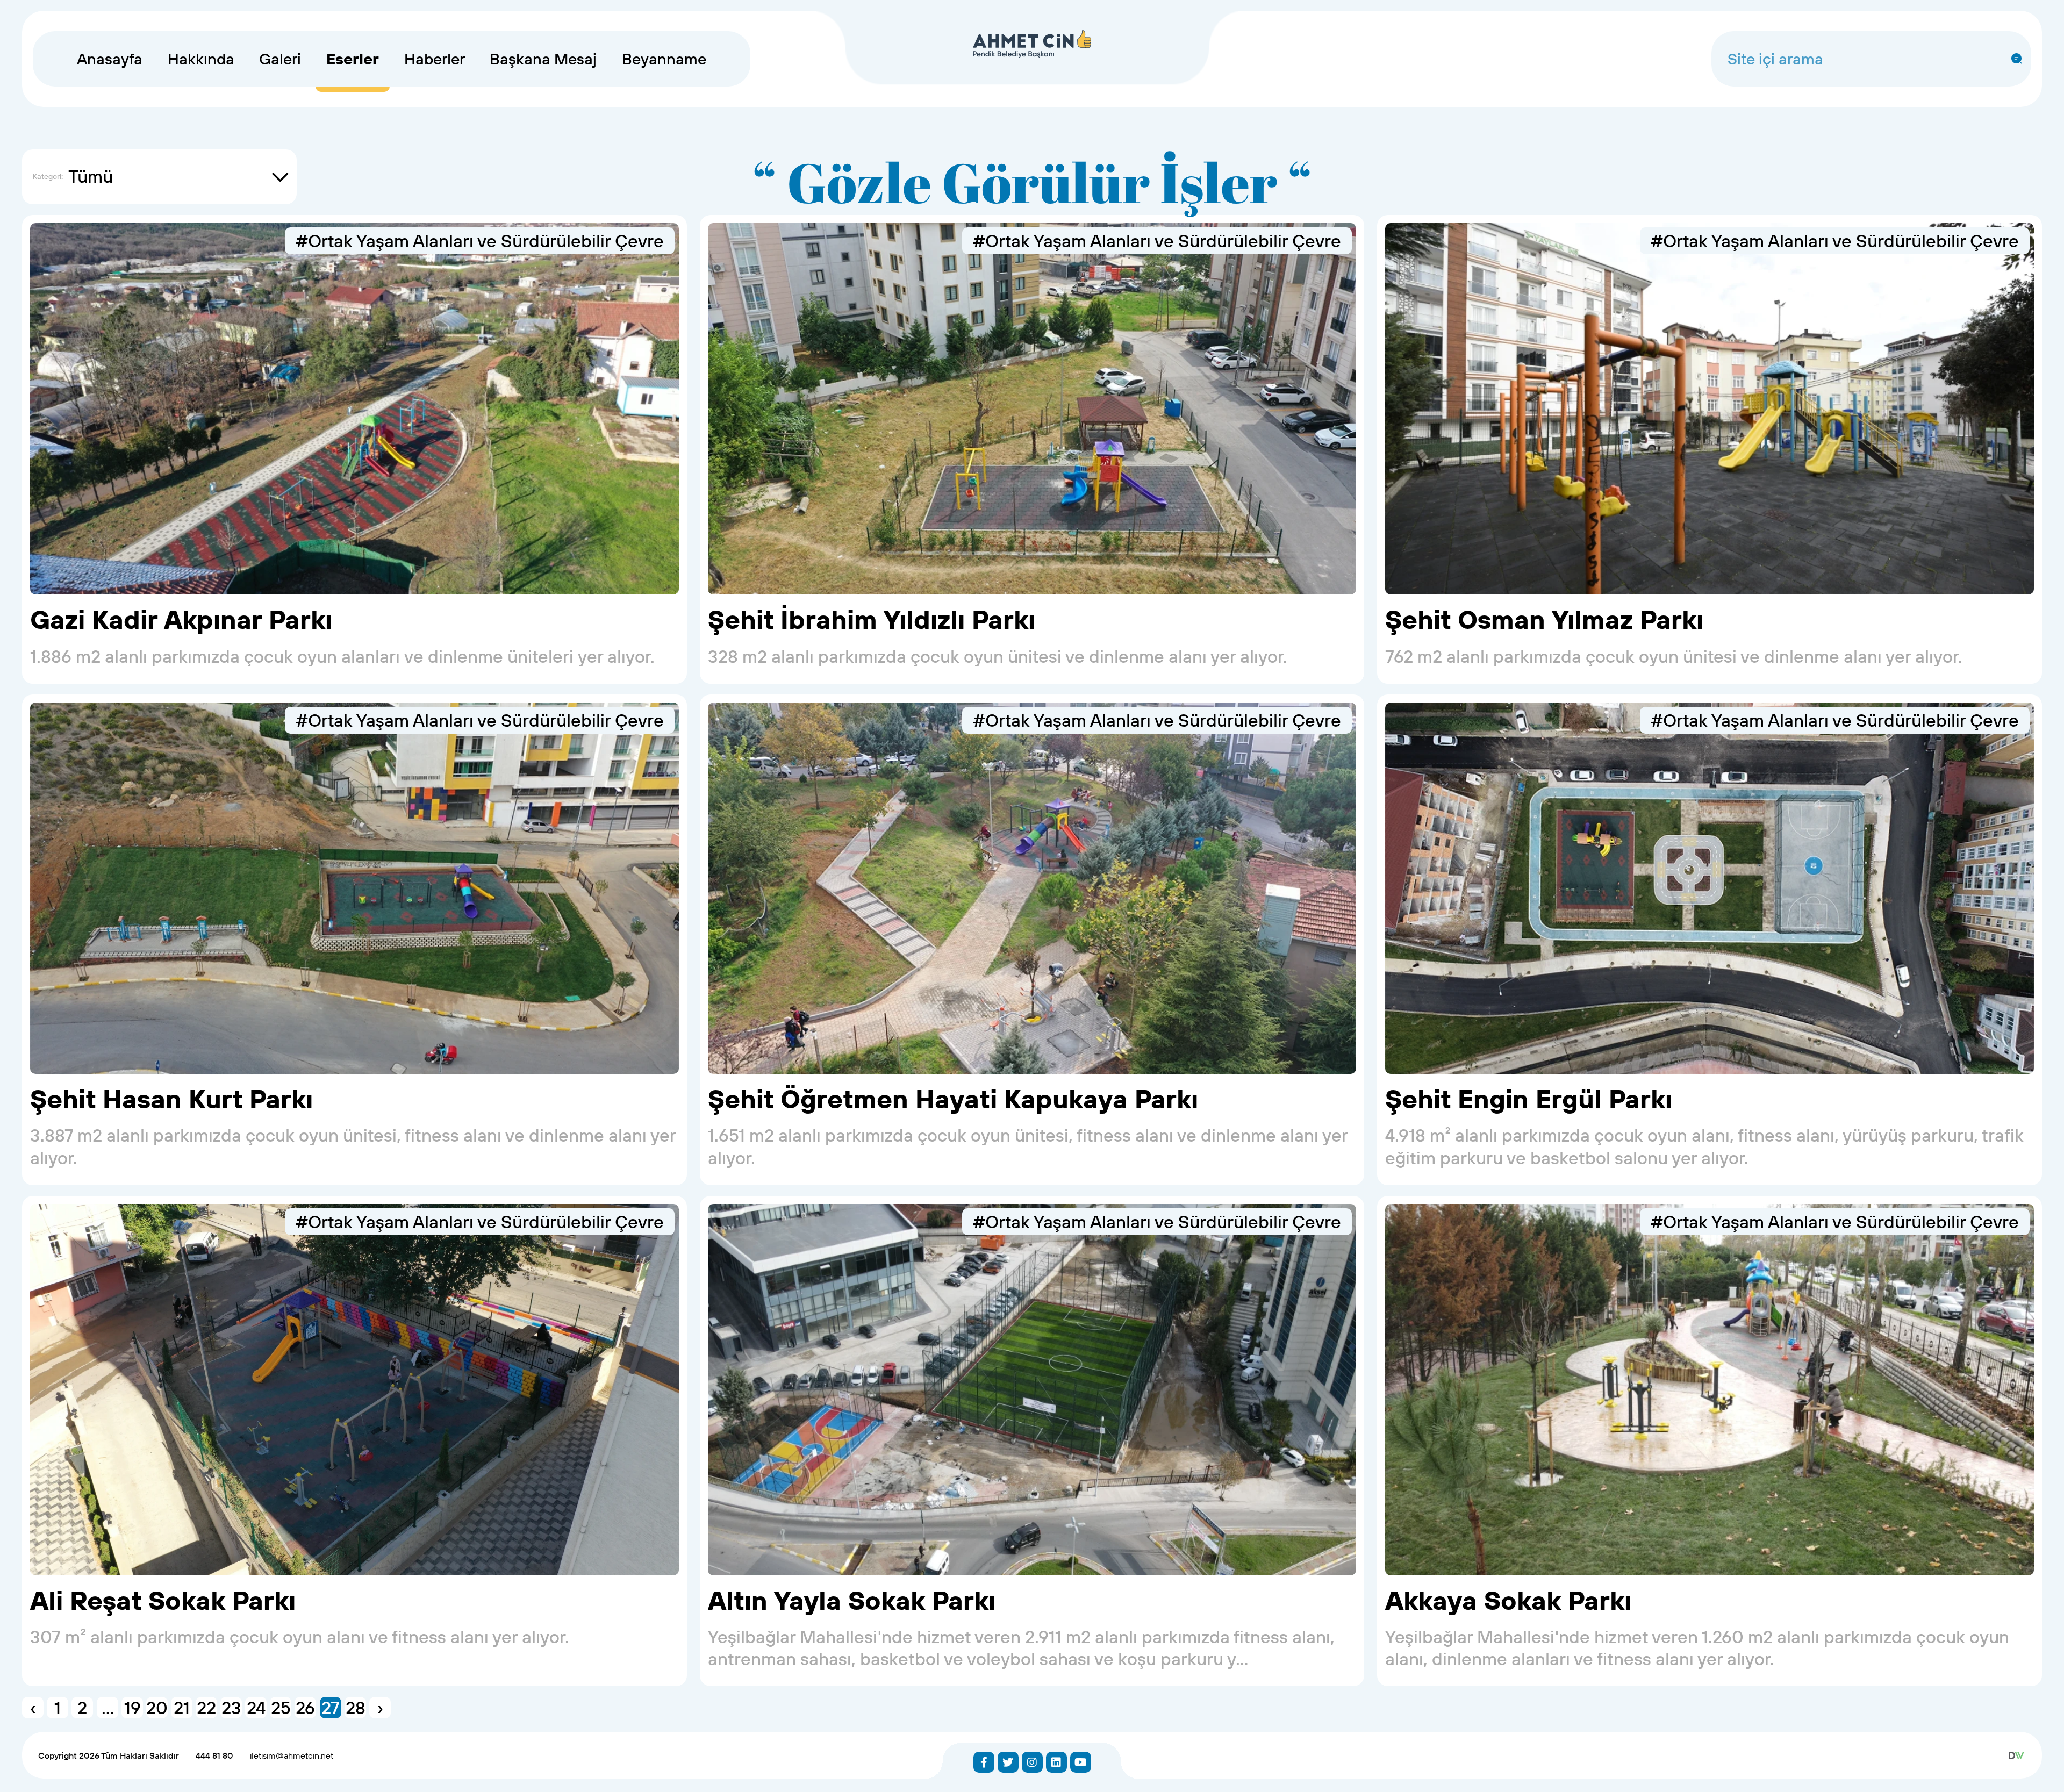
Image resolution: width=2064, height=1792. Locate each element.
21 (182, 1708)
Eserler (353, 59)
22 (206, 1708)
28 (356, 1708)
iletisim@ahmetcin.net (292, 1755)
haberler (435, 59)
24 (256, 1708)
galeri (280, 59)
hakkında (201, 59)
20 (157, 1708)
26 (305, 1708)
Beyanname (664, 59)
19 (132, 1708)
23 (231, 1708)
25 (281, 1708)
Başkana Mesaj (543, 59)
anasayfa (110, 59)
